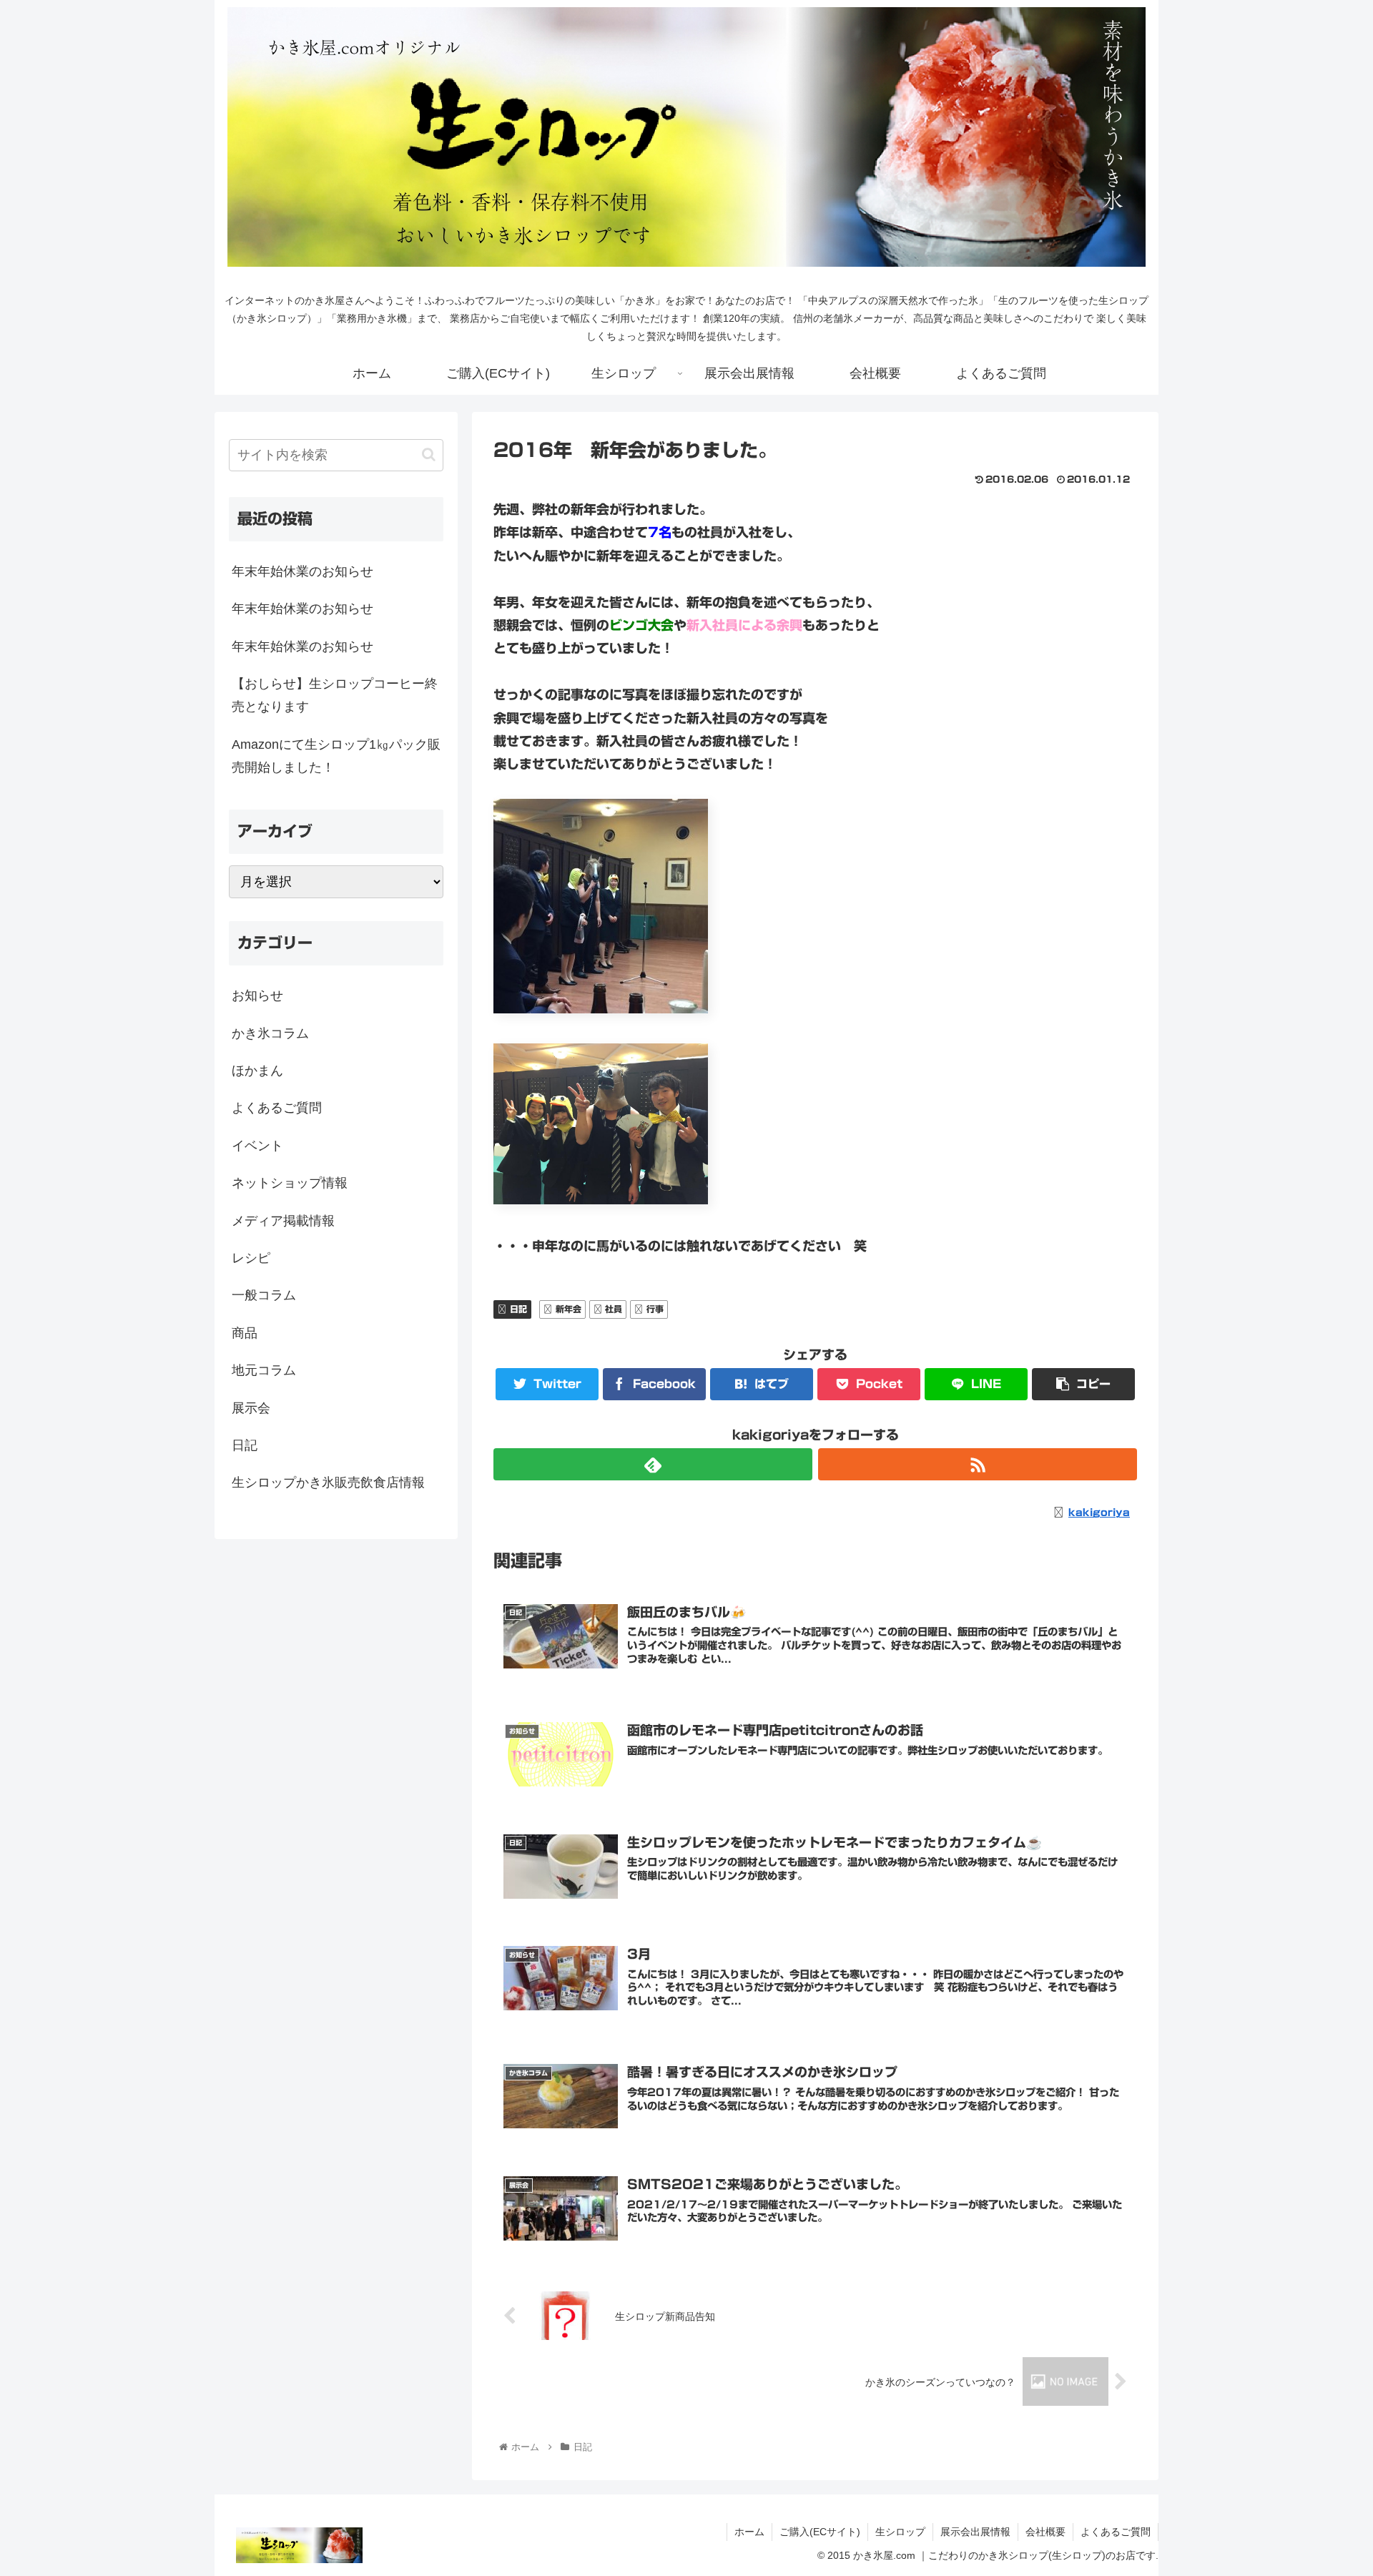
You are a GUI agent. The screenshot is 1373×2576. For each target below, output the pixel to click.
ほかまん (257, 1071)
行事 (655, 1309)
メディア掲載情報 (283, 1221)
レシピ (251, 1258)
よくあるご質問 (277, 1108)
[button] (429, 454)
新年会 (569, 1309)
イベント (257, 1146)
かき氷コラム (270, 1033)
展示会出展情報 (975, 2532)
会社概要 (1045, 2532)
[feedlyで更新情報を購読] (653, 1464)
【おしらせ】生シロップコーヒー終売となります (335, 695)
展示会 (251, 1408)
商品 (245, 1333)
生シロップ (900, 2532)
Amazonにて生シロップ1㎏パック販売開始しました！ (336, 756)
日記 (518, 1309)
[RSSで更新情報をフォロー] (978, 1464)
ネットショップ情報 (290, 1183)
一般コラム (264, 1295)
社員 (614, 1309)
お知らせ (257, 996)
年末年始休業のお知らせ (302, 571)
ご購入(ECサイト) (820, 2532)
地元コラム (264, 1370)
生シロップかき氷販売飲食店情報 (328, 1483)
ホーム (749, 2532)
